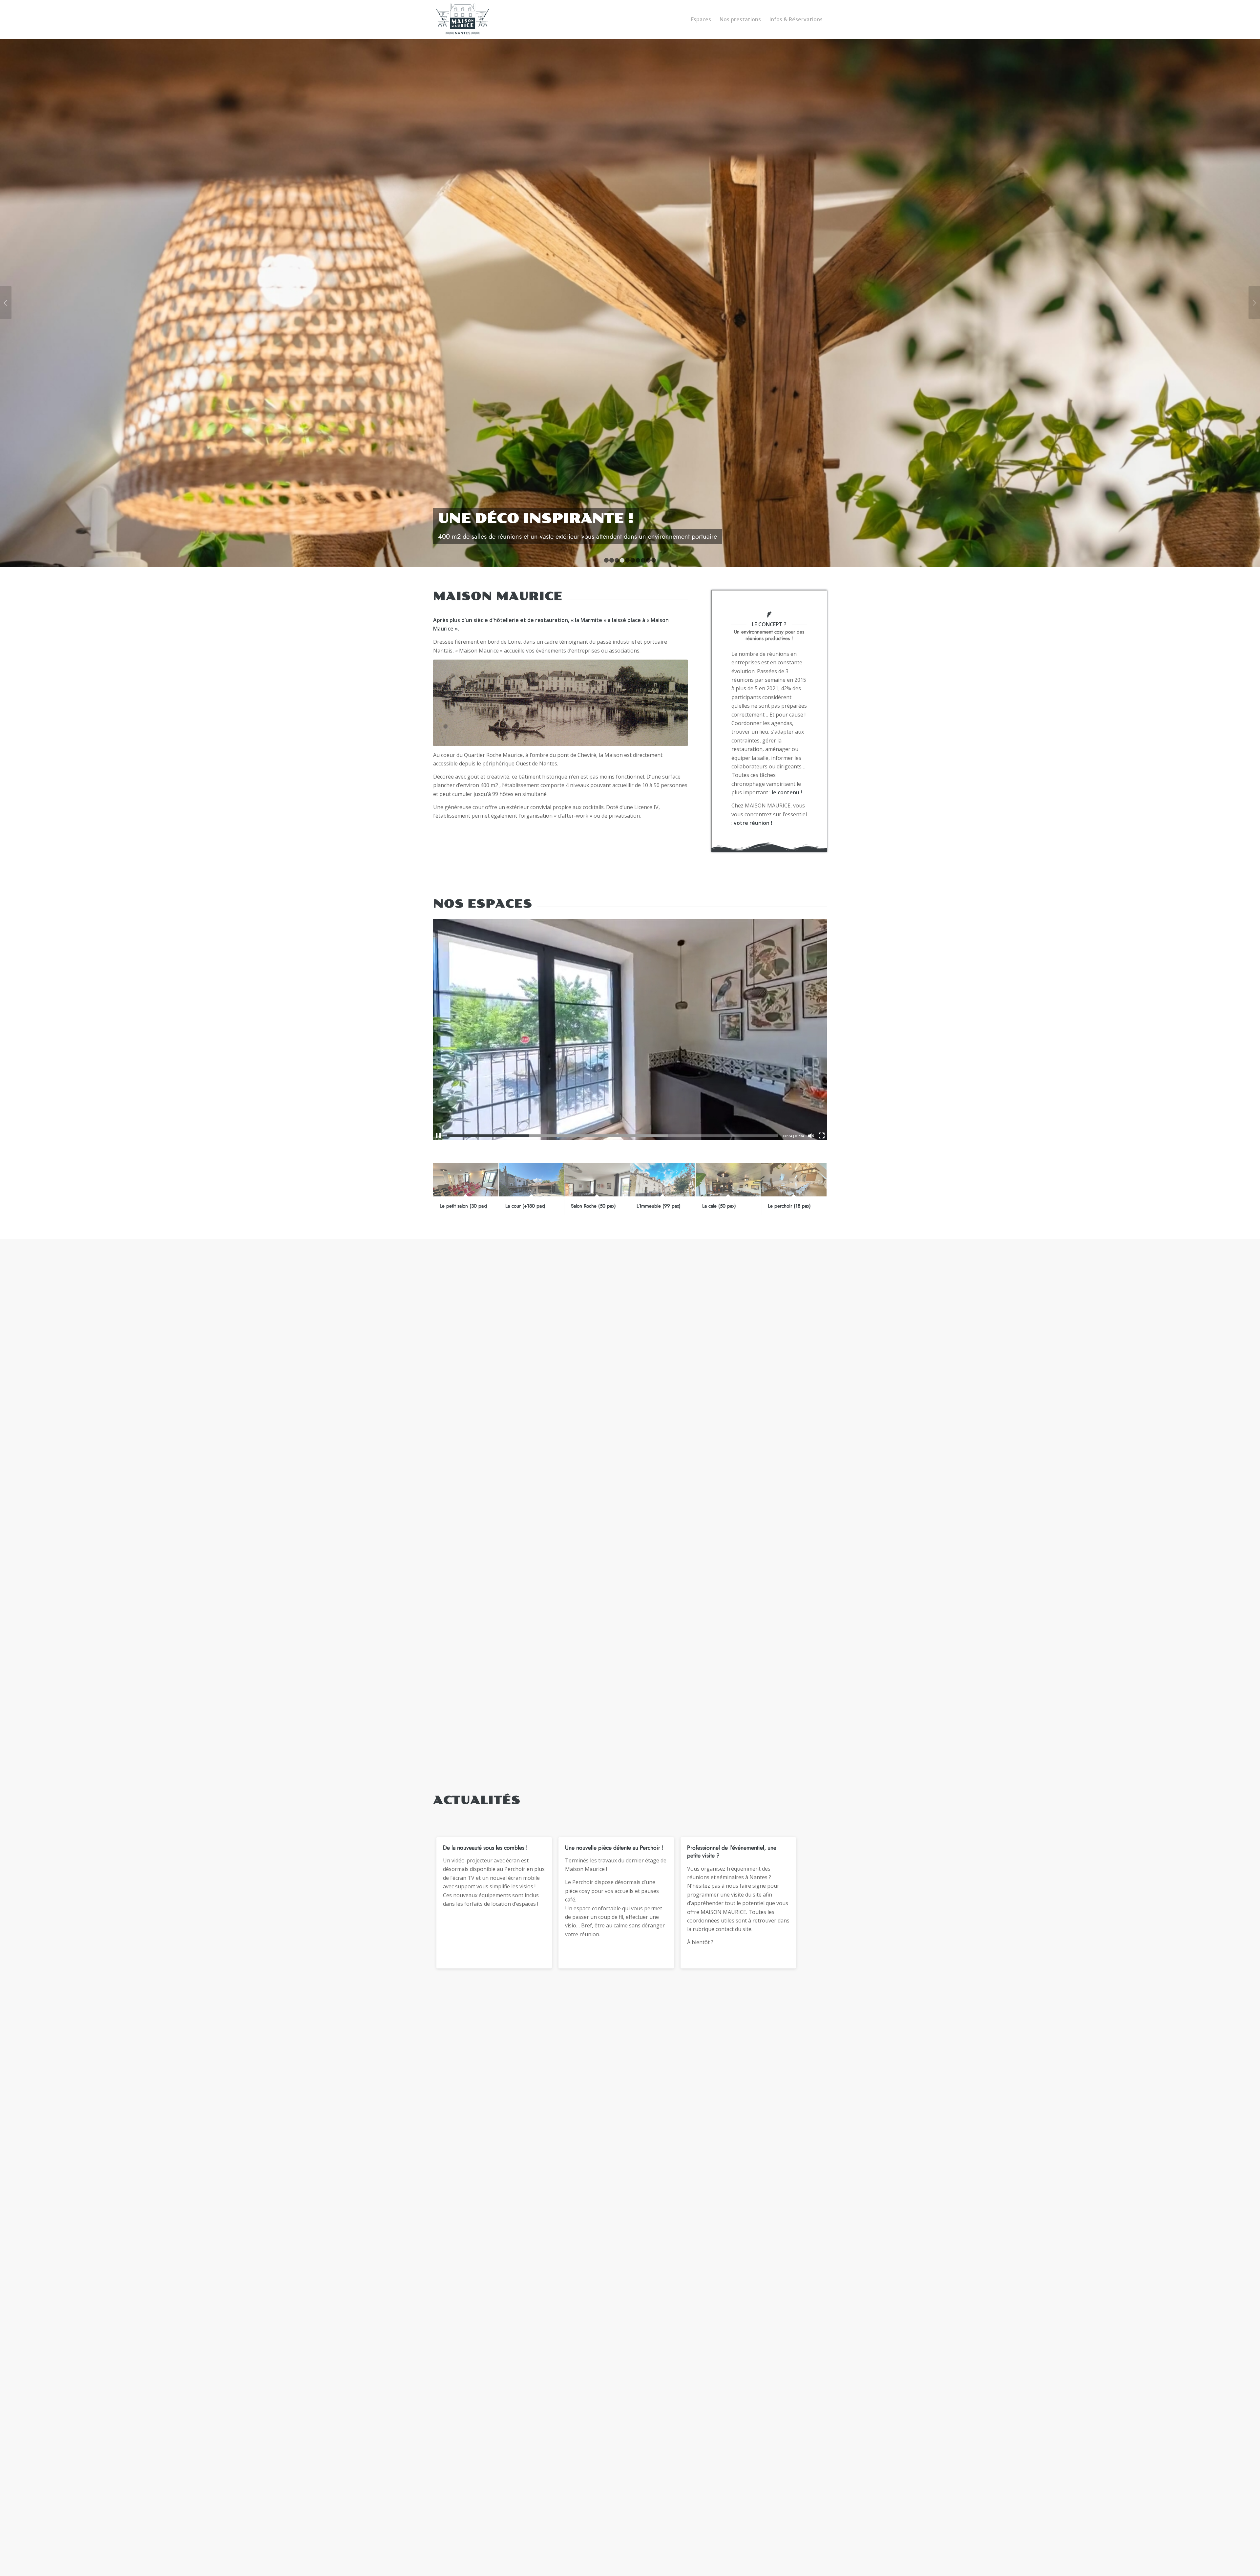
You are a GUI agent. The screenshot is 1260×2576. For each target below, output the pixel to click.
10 (654, 560)
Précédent (6, 303)
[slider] (612, 1136)
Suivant (1254, 303)
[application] (630, 1030)
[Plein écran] (822, 1136)
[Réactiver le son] (811, 1136)
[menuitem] (701, 19)
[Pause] (438, 1136)
